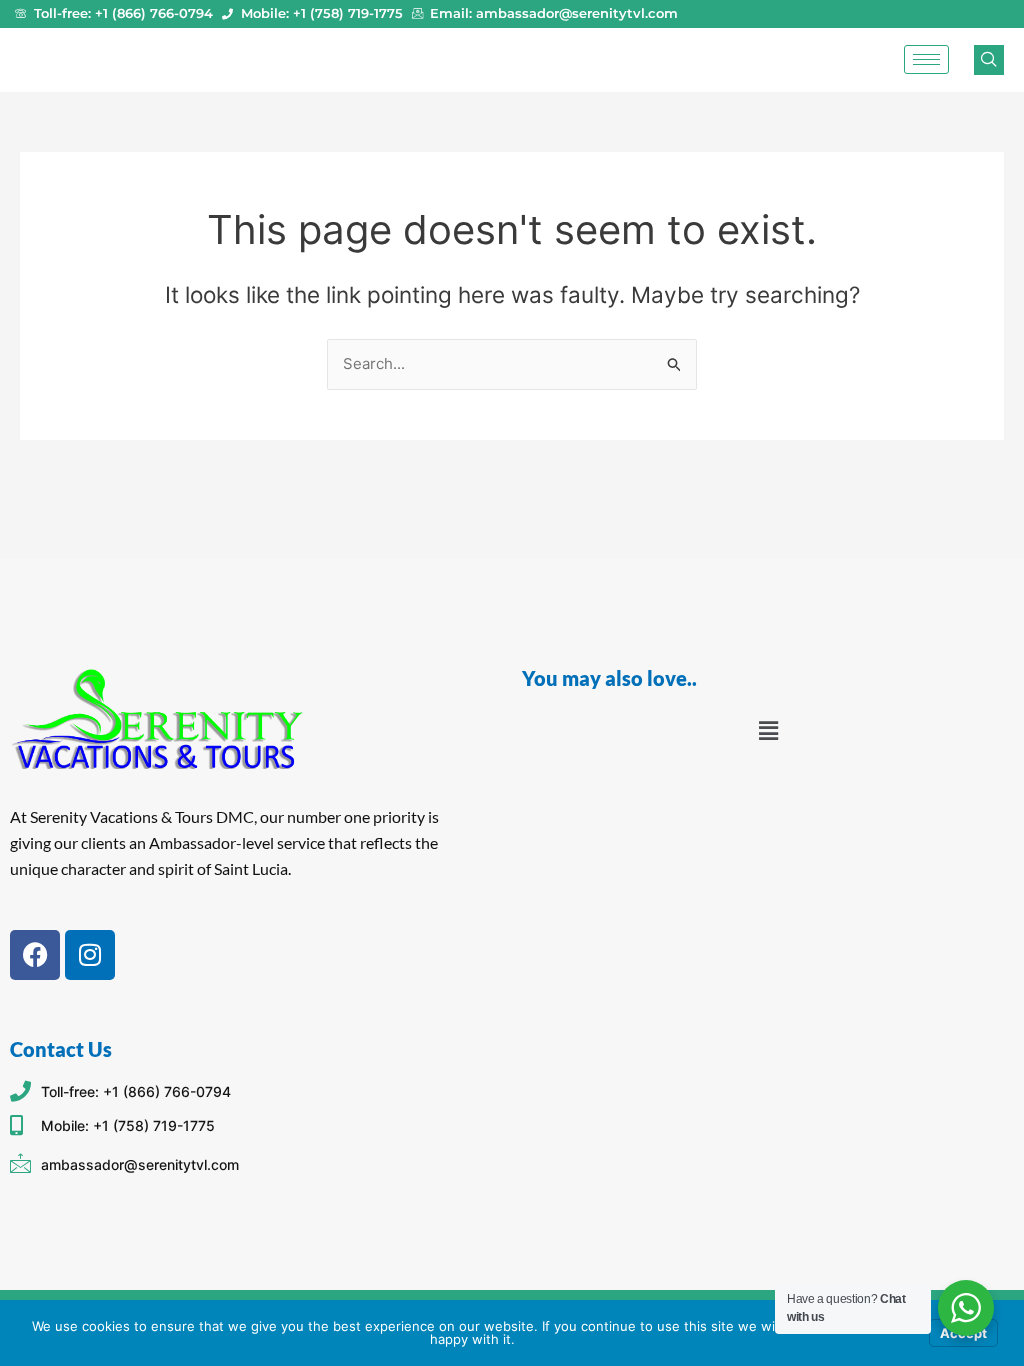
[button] (768, 730)
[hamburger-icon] (926, 59)
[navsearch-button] (989, 60)
